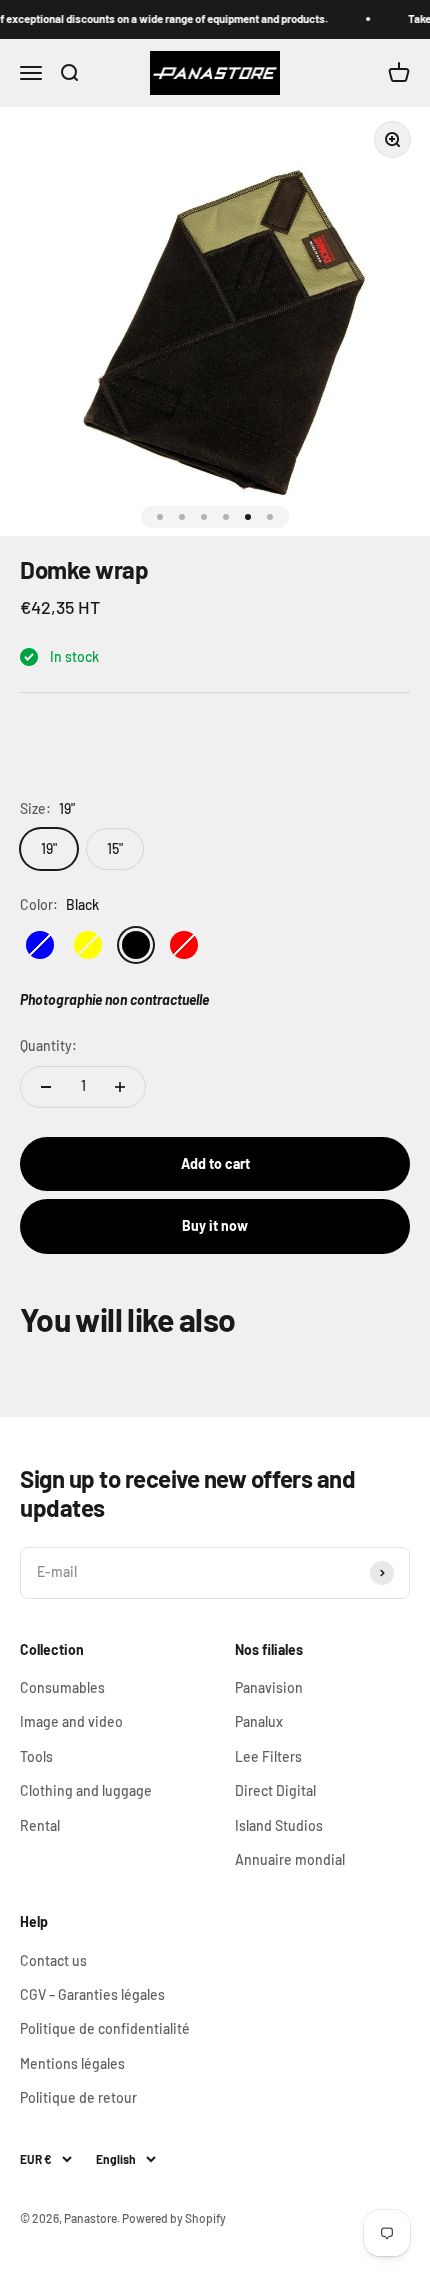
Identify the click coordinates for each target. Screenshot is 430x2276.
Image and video (71, 1721)
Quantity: (48, 1045)
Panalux (259, 1721)
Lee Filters (268, 1756)
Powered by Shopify (174, 2218)
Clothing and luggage (86, 1790)
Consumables (62, 1687)
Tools (36, 1756)
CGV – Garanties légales (92, 1994)
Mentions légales (72, 2063)
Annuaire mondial (290, 1859)
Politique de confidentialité (105, 2028)
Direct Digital (275, 1790)
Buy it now (215, 1225)
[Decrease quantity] (46, 1087)
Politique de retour (78, 2097)
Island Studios (279, 1825)
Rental (40, 1825)
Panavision (269, 1687)
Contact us (53, 1960)
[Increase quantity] (120, 1087)
